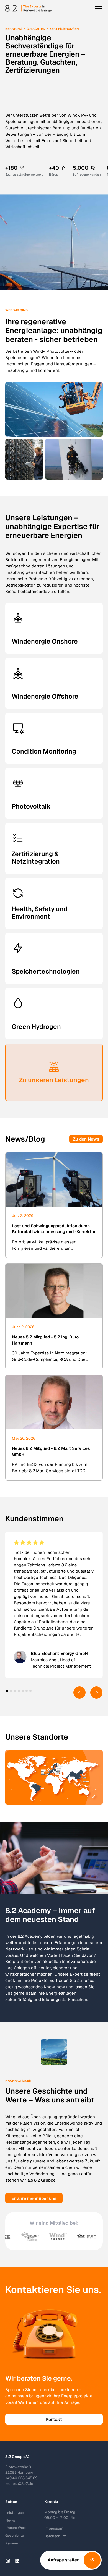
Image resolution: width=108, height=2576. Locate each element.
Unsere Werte (16, 2528)
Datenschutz (55, 2536)
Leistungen (15, 2513)
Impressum (54, 2528)
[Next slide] (96, 1693)
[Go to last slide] (79, 1693)
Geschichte (15, 2536)
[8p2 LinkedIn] (17, 2561)
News (10, 2520)
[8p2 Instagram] (8, 2561)
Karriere (12, 2543)
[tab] (7, 1691)
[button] (97, 9)
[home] (29, 9)
